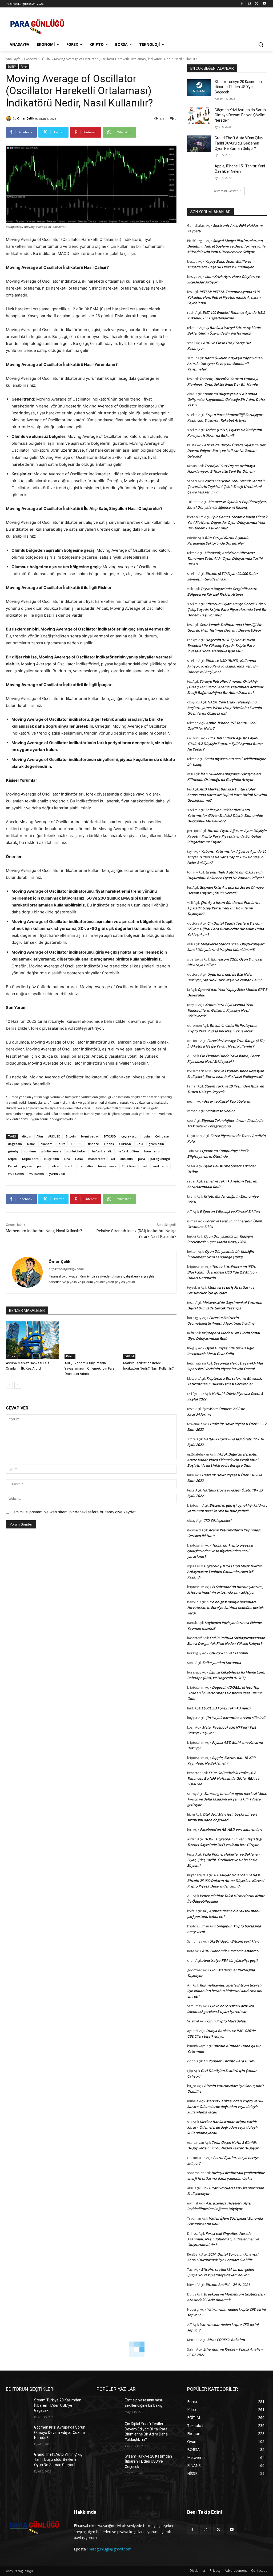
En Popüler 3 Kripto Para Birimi (229, 2061)
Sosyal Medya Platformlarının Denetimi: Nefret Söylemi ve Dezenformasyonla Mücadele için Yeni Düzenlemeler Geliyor (226, 246)
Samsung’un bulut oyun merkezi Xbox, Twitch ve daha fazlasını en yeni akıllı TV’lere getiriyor (227, 1799)
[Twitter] (257, 4)
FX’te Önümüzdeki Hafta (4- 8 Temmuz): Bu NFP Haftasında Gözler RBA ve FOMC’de (223, 1778)
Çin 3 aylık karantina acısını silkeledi (235, 1718)
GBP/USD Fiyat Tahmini (228, 1653)
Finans (109, 1144)
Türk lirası (129, 1166)
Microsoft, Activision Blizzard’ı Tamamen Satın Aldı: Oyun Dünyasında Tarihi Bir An (225, 558)
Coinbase (162, 1136)
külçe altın (51, 1159)
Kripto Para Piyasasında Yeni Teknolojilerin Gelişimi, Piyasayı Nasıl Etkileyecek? (220, 1010)
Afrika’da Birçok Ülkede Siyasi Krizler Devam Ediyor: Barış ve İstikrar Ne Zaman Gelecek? (226, 451)
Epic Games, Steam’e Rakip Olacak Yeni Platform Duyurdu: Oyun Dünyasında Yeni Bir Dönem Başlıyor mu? (227, 522)
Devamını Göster (225, 191)
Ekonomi (31, 59)
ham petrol (152, 1151)
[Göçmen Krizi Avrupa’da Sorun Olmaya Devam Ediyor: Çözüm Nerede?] (199, 116)
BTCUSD (110, 1136)
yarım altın (57, 1174)
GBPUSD (125, 1144)
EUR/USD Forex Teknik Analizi (226, 1708)
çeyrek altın (130, 1136)
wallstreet (37, 1174)
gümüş (13, 1151)
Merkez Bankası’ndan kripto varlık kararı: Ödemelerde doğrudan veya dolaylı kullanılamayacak (225, 2107)
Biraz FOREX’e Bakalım (226, 2340)
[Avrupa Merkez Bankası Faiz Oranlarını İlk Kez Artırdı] (33, 1340)
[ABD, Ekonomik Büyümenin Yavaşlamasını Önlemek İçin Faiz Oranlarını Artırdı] (91, 1340)
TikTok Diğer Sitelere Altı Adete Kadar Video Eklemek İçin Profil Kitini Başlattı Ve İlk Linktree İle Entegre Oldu (223, 1460)
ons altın (127, 1159)
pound (42, 1166)
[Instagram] (249, 4)
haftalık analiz (102, 1151)
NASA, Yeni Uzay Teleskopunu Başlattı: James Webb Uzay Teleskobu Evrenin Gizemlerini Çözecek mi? (224, 708)
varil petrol (160, 1166)
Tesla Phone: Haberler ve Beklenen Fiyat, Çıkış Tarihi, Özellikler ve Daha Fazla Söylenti (223, 1860)
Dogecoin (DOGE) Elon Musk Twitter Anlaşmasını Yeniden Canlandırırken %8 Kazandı (225, 1572)
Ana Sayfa (13, 59)
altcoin (26, 1136)
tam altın (86, 1166)
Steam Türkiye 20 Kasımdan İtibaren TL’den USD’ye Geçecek (238, 87)
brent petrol (90, 1136)
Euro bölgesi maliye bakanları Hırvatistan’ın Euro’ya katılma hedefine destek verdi (225, 1608)
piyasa (27, 1166)
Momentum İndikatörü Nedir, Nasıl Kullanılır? (44, 1231)
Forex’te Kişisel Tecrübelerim (228, 1101)
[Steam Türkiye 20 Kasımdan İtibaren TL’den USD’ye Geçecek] (199, 88)
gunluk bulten (77, 1151)
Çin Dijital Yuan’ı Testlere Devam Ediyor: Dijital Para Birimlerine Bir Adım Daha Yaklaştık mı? (226, 929)
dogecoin (15, 1144)
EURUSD (77, 1144)
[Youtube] (264, 4)
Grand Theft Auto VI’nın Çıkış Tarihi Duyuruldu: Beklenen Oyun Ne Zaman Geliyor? (239, 143)
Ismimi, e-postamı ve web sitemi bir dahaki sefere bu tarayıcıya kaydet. (75, 1512)
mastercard (97, 1159)
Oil (113, 1159)
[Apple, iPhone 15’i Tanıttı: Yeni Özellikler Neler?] (199, 172)
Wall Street (16, 1174)
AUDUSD (54, 1136)
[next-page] (18, 1385)
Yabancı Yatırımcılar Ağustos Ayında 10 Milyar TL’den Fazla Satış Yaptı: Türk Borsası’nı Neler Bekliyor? (227, 857)
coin (147, 1136)
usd (144, 1166)
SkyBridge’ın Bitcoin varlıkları (234, 1941)
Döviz (11, 1356)
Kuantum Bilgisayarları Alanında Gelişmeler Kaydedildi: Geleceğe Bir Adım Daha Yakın (226, 399)
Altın (40, 1136)
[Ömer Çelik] (9, 118)
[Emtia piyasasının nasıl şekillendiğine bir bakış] (109, 2406)
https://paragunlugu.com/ (66, 1269)
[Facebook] (242, 4)
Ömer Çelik (26, 118)
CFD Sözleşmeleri (217, 1520)
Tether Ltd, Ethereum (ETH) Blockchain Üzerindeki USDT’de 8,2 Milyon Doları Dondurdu (222, 1272)
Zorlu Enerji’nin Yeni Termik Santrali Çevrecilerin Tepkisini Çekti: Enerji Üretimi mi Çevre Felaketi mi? (226, 487)
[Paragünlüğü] (37, 25)
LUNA (79, 1159)
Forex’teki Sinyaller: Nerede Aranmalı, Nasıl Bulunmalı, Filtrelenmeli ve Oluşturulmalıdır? (223, 2239)
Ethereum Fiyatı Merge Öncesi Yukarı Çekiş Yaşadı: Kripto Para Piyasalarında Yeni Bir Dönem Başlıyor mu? (227, 609)
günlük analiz (51, 1151)
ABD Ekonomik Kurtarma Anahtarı (230, 1951)
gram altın (156, 1144)
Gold (140, 1144)
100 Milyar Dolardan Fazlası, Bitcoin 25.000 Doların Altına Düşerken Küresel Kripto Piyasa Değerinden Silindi (226, 1881)
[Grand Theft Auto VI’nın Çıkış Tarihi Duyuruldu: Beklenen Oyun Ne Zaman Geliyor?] (199, 144)
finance (93, 1144)
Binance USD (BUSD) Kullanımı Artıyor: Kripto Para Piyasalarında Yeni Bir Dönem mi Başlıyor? (223, 666)
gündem (30, 1151)
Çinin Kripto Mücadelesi (226, 2021)
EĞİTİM (46, 59)
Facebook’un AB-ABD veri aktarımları (231, 1829)
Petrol (12, 1166)
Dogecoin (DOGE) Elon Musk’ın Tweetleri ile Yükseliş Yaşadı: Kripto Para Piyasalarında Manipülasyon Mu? (221, 645)
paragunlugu (160, 1159)
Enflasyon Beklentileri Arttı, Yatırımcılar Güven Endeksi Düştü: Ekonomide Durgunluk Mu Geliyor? (225, 815)
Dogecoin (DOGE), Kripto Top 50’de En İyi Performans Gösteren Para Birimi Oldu (224, 1693)
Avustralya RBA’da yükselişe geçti (230, 1960)
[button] (261, 44)
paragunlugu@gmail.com (110, 2549)
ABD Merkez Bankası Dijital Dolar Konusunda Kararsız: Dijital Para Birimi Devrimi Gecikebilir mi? (227, 795)
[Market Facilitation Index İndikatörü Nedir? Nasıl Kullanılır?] (150, 1340)
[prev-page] (9, 1385)
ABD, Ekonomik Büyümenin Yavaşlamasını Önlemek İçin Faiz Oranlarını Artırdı (89, 1368)
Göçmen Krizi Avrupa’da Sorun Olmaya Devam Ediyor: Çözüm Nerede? (240, 115)
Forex (24, 67)
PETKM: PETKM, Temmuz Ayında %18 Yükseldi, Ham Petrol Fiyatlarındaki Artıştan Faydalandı (224, 297)
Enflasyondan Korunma (222, 1663)
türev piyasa (107, 1166)
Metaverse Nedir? (220, 1111)
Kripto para (30, 1159)
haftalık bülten (128, 1151)
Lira (67, 1159)
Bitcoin (71, 1136)
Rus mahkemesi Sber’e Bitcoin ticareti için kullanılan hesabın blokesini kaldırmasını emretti (225, 1991)
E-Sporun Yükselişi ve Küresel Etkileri (230, 1211)
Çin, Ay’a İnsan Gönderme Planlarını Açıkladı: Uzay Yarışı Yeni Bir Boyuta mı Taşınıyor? (224, 908)
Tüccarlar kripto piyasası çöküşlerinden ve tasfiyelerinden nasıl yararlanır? (220, 1551)
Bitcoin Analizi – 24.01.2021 (228, 2285)
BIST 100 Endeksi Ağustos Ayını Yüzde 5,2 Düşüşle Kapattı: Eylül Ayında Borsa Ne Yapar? (225, 744)
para (142, 1159)
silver (56, 1166)
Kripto (12, 1159)
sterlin (70, 1166)
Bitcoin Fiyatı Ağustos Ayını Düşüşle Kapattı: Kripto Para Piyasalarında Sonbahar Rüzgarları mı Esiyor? (227, 836)
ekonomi (47, 1144)
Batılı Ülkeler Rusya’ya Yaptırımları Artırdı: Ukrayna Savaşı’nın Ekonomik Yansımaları (225, 364)
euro (62, 1144)
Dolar (31, 1144)
